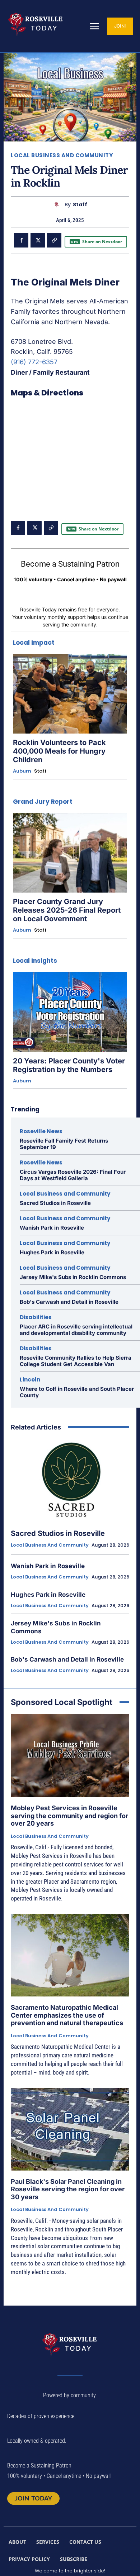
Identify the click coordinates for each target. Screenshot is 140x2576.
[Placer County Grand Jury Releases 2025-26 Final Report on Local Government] (70, 853)
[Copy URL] (54, 240)
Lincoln (30, 1380)
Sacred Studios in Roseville (55, 1203)
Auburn (22, 771)
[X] (38, 240)
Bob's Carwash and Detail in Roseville (69, 1302)
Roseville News (41, 1131)
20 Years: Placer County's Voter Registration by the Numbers (69, 1065)
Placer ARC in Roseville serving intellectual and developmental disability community (76, 1330)
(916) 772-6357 (34, 362)
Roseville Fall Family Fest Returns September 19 (64, 1144)
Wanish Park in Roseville (52, 1228)
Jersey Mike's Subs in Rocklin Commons (73, 1277)
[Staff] (58, 205)
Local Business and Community (62, 155)
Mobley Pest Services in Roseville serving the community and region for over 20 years (69, 1816)
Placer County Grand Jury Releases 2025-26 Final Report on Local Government (67, 910)
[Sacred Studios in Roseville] (70, 1480)
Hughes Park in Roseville (52, 1252)
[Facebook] (21, 240)
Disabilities (36, 1317)
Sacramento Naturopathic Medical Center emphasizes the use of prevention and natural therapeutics (67, 2015)
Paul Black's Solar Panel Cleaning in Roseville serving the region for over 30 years (68, 2189)
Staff (80, 205)
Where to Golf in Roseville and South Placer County (77, 1392)
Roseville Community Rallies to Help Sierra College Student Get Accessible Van (76, 1361)
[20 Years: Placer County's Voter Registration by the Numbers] (70, 1012)
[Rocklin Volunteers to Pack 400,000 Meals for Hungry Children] (70, 694)
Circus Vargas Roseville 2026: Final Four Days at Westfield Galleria (73, 1175)
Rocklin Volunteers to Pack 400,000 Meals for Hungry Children (59, 751)
